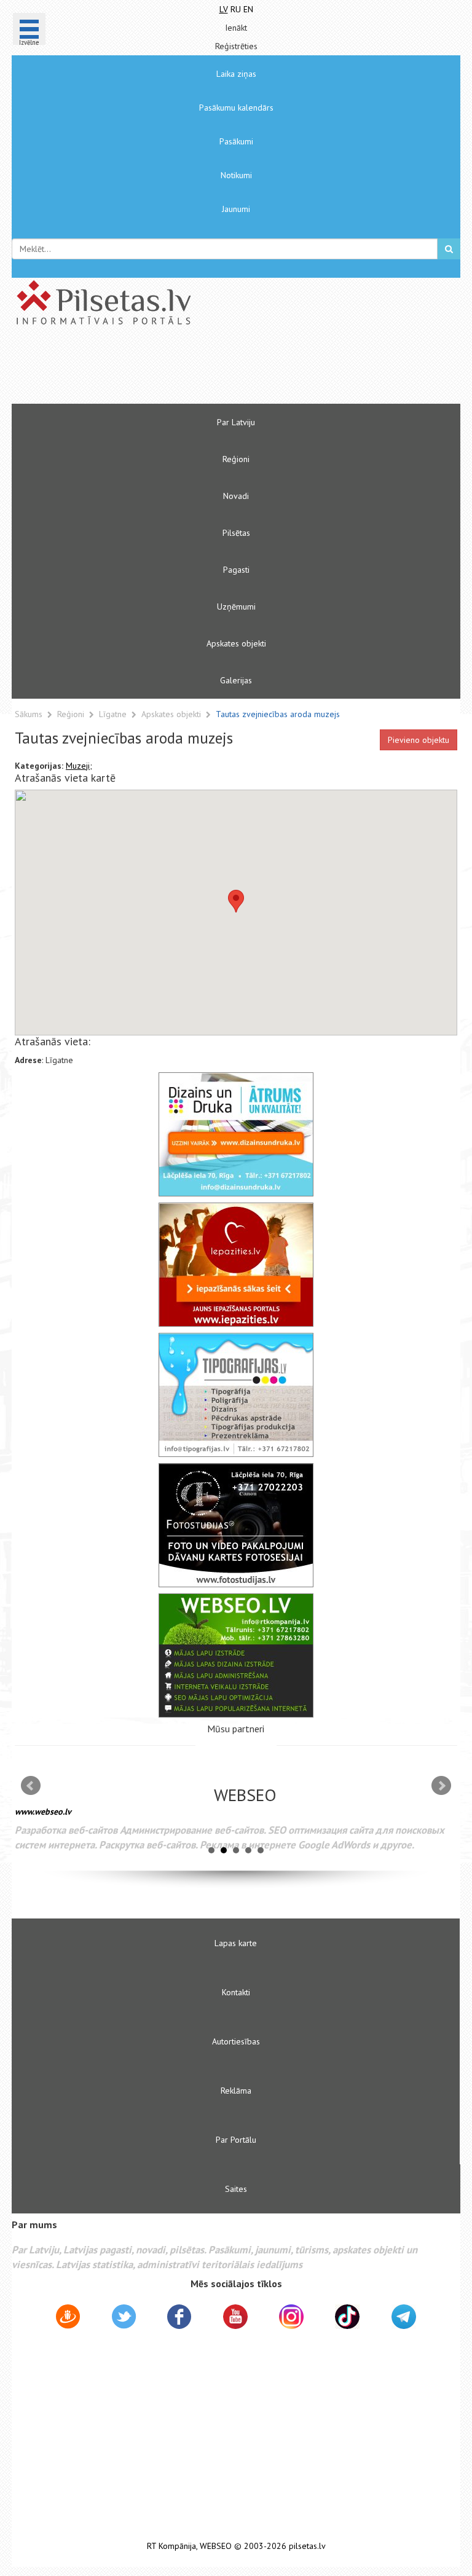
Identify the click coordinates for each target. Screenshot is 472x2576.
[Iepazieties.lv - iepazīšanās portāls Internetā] (236, 1265)
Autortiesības (236, 2041)
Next (441, 1786)
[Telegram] (404, 2317)
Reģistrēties (236, 46)
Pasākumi (236, 141)
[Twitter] (124, 2319)
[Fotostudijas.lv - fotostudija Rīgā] (236, 1525)
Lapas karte (236, 1943)
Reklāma (236, 2091)
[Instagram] (291, 2317)
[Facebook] (179, 2319)
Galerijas (236, 680)
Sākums (29, 714)
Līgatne (114, 714)
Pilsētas (236, 533)
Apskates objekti (236, 643)
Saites (236, 2189)
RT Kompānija (171, 2546)
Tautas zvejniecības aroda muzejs (278, 714)
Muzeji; (79, 766)
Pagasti (236, 570)
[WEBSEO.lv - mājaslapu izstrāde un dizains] (236, 1655)
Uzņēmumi (236, 607)
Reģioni (236, 459)
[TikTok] (347, 2317)
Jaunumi (236, 209)
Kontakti (236, 1992)
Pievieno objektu (419, 740)
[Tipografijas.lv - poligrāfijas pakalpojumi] (236, 1395)
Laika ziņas (236, 74)
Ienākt (236, 28)
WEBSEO (216, 2546)
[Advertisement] (199, 370)
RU (236, 9)
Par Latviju (236, 422)
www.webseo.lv (43, 1812)
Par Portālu (236, 2140)
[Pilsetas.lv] (236, 302)
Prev (31, 1786)
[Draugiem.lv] (68, 2319)
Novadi (236, 496)
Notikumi (236, 175)
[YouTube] (235, 2317)
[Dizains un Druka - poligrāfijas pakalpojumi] (236, 1134)
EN (248, 9)
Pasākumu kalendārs (236, 108)
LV (224, 9)
